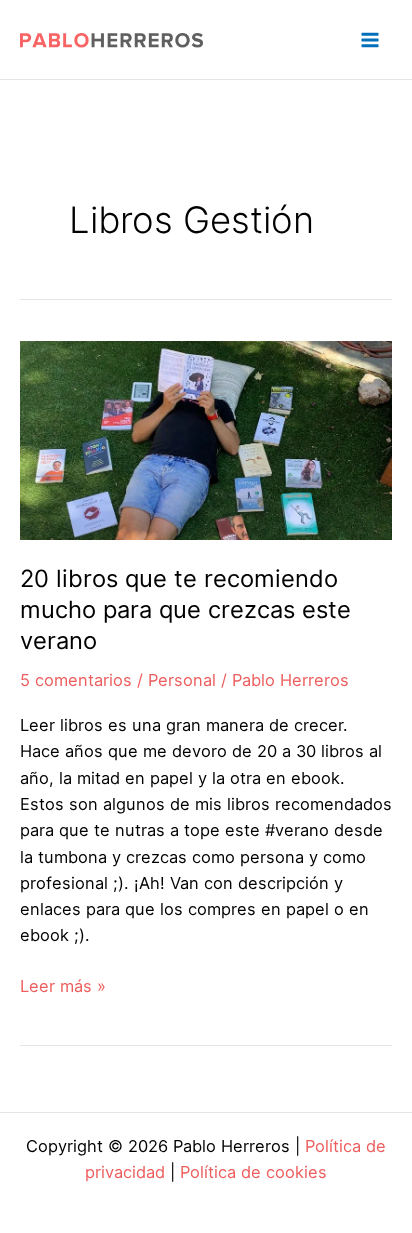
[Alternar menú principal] (369, 39)
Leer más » (63, 987)
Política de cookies (253, 1172)
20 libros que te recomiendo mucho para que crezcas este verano (185, 609)
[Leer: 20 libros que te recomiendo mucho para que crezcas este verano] (206, 439)
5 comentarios (76, 680)
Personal (182, 680)
